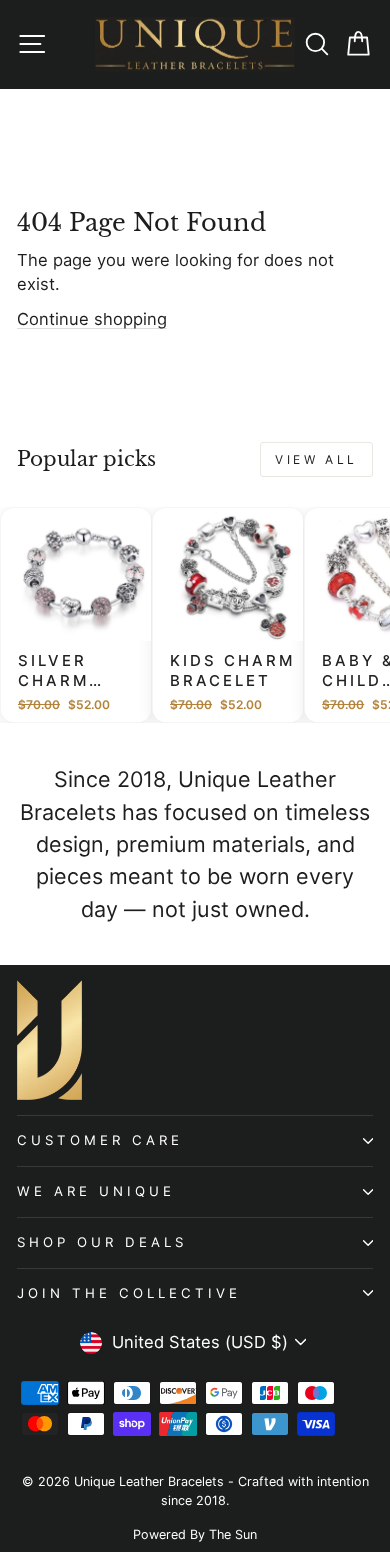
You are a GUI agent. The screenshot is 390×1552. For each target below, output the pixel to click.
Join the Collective (129, 1293)
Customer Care (100, 1140)
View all (316, 459)
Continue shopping (92, 319)
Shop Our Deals (102, 1242)
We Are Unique (96, 1191)
